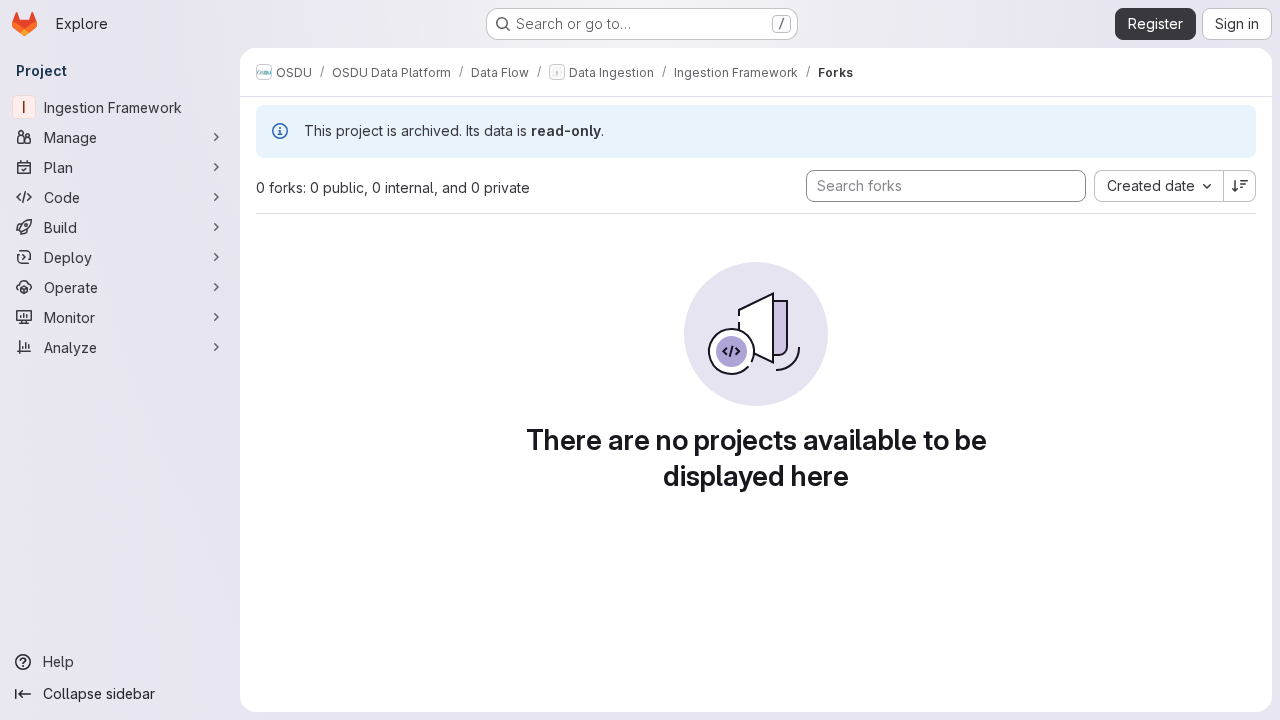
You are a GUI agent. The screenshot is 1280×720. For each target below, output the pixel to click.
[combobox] (1158, 186)
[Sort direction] (1240, 186)
